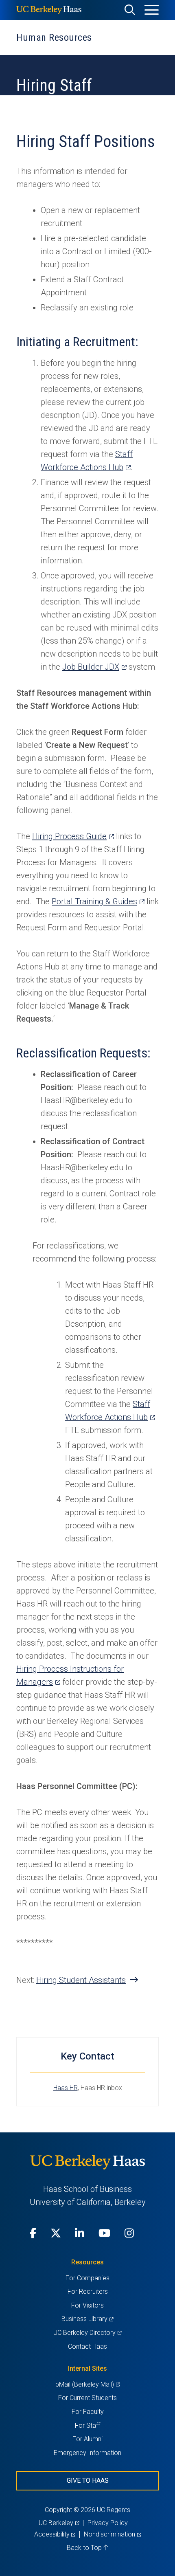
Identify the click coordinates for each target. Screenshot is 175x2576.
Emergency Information (87, 2453)
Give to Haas (88, 2480)
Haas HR (66, 2088)
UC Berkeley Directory (87, 2333)
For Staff (87, 2425)
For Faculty (88, 2412)
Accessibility (55, 2534)
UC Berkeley (59, 2523)
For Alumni (87, 2439)
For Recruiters (88, 2291)
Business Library (87, 2319)
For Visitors (87, 2305)
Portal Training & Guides (98, 901)
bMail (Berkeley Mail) (87, 2384)
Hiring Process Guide (73, 836)
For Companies (87, 2278)
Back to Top (85, 2548)
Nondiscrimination (112, 2534)
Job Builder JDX (94, 667)
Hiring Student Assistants (81, 1980)
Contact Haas (87, 2346)
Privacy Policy (108, 2523)
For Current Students (87, 2398)
